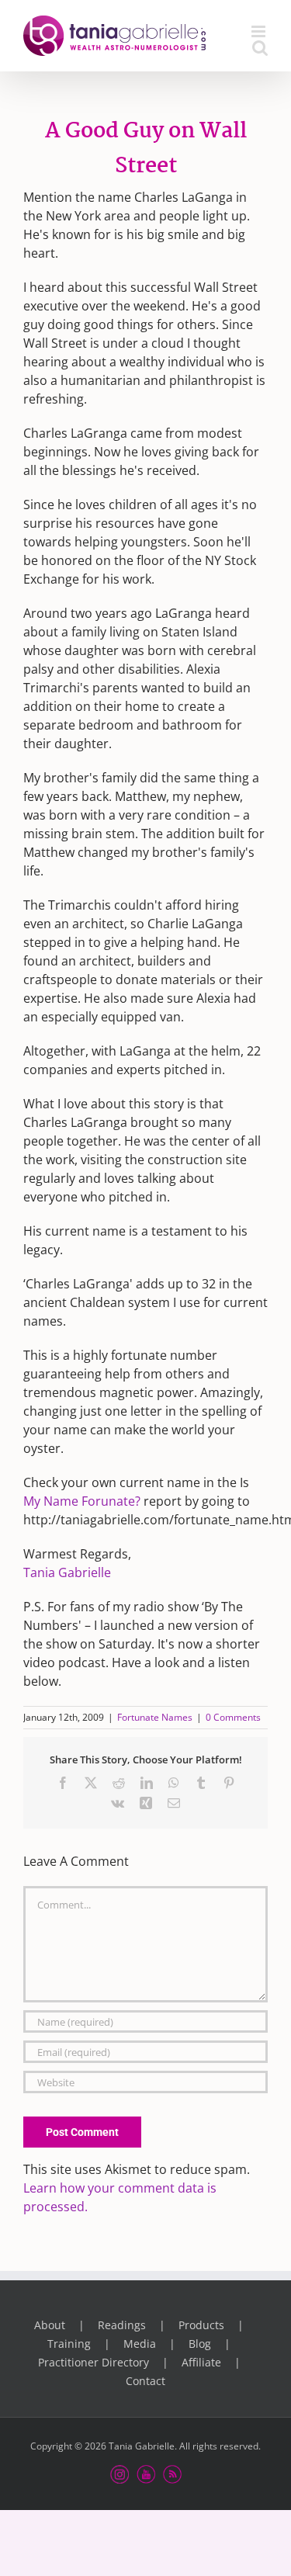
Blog (200, 2344)
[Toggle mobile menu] (260, 31)
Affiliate (201, 2362)
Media (140, 2344)
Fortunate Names (155, 1717)
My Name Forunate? (82, 1501)
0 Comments (233, 1717)
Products (201, 2325)
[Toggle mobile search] (260, 48)
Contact (145, 2381)
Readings (122, 2325)
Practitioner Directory (94, 2362)
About (50, 2325)
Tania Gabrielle (67, 1572)
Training (69, 2344)
